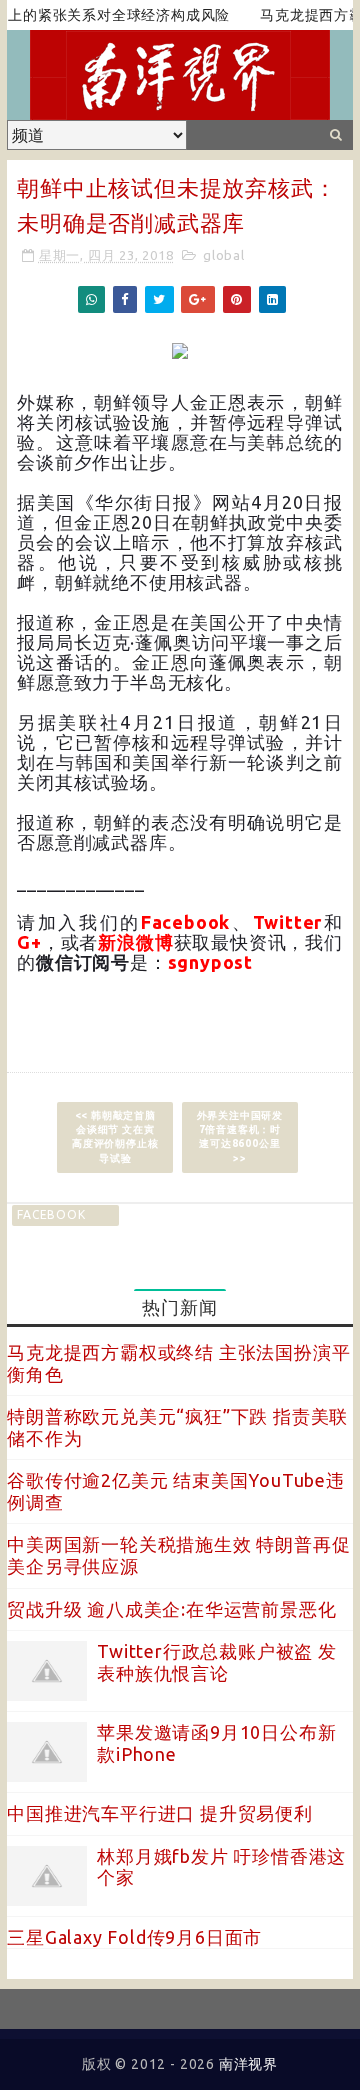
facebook (51, 1214)
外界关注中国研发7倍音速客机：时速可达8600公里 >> (240, 1136)
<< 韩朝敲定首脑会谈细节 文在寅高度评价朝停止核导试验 (115, 1136)
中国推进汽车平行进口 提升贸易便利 (160, 1813)
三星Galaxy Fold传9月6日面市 (134, 1937)
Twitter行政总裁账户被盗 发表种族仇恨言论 (217, 1662)
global (224, 255)
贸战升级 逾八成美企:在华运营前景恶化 (171, 1609)
